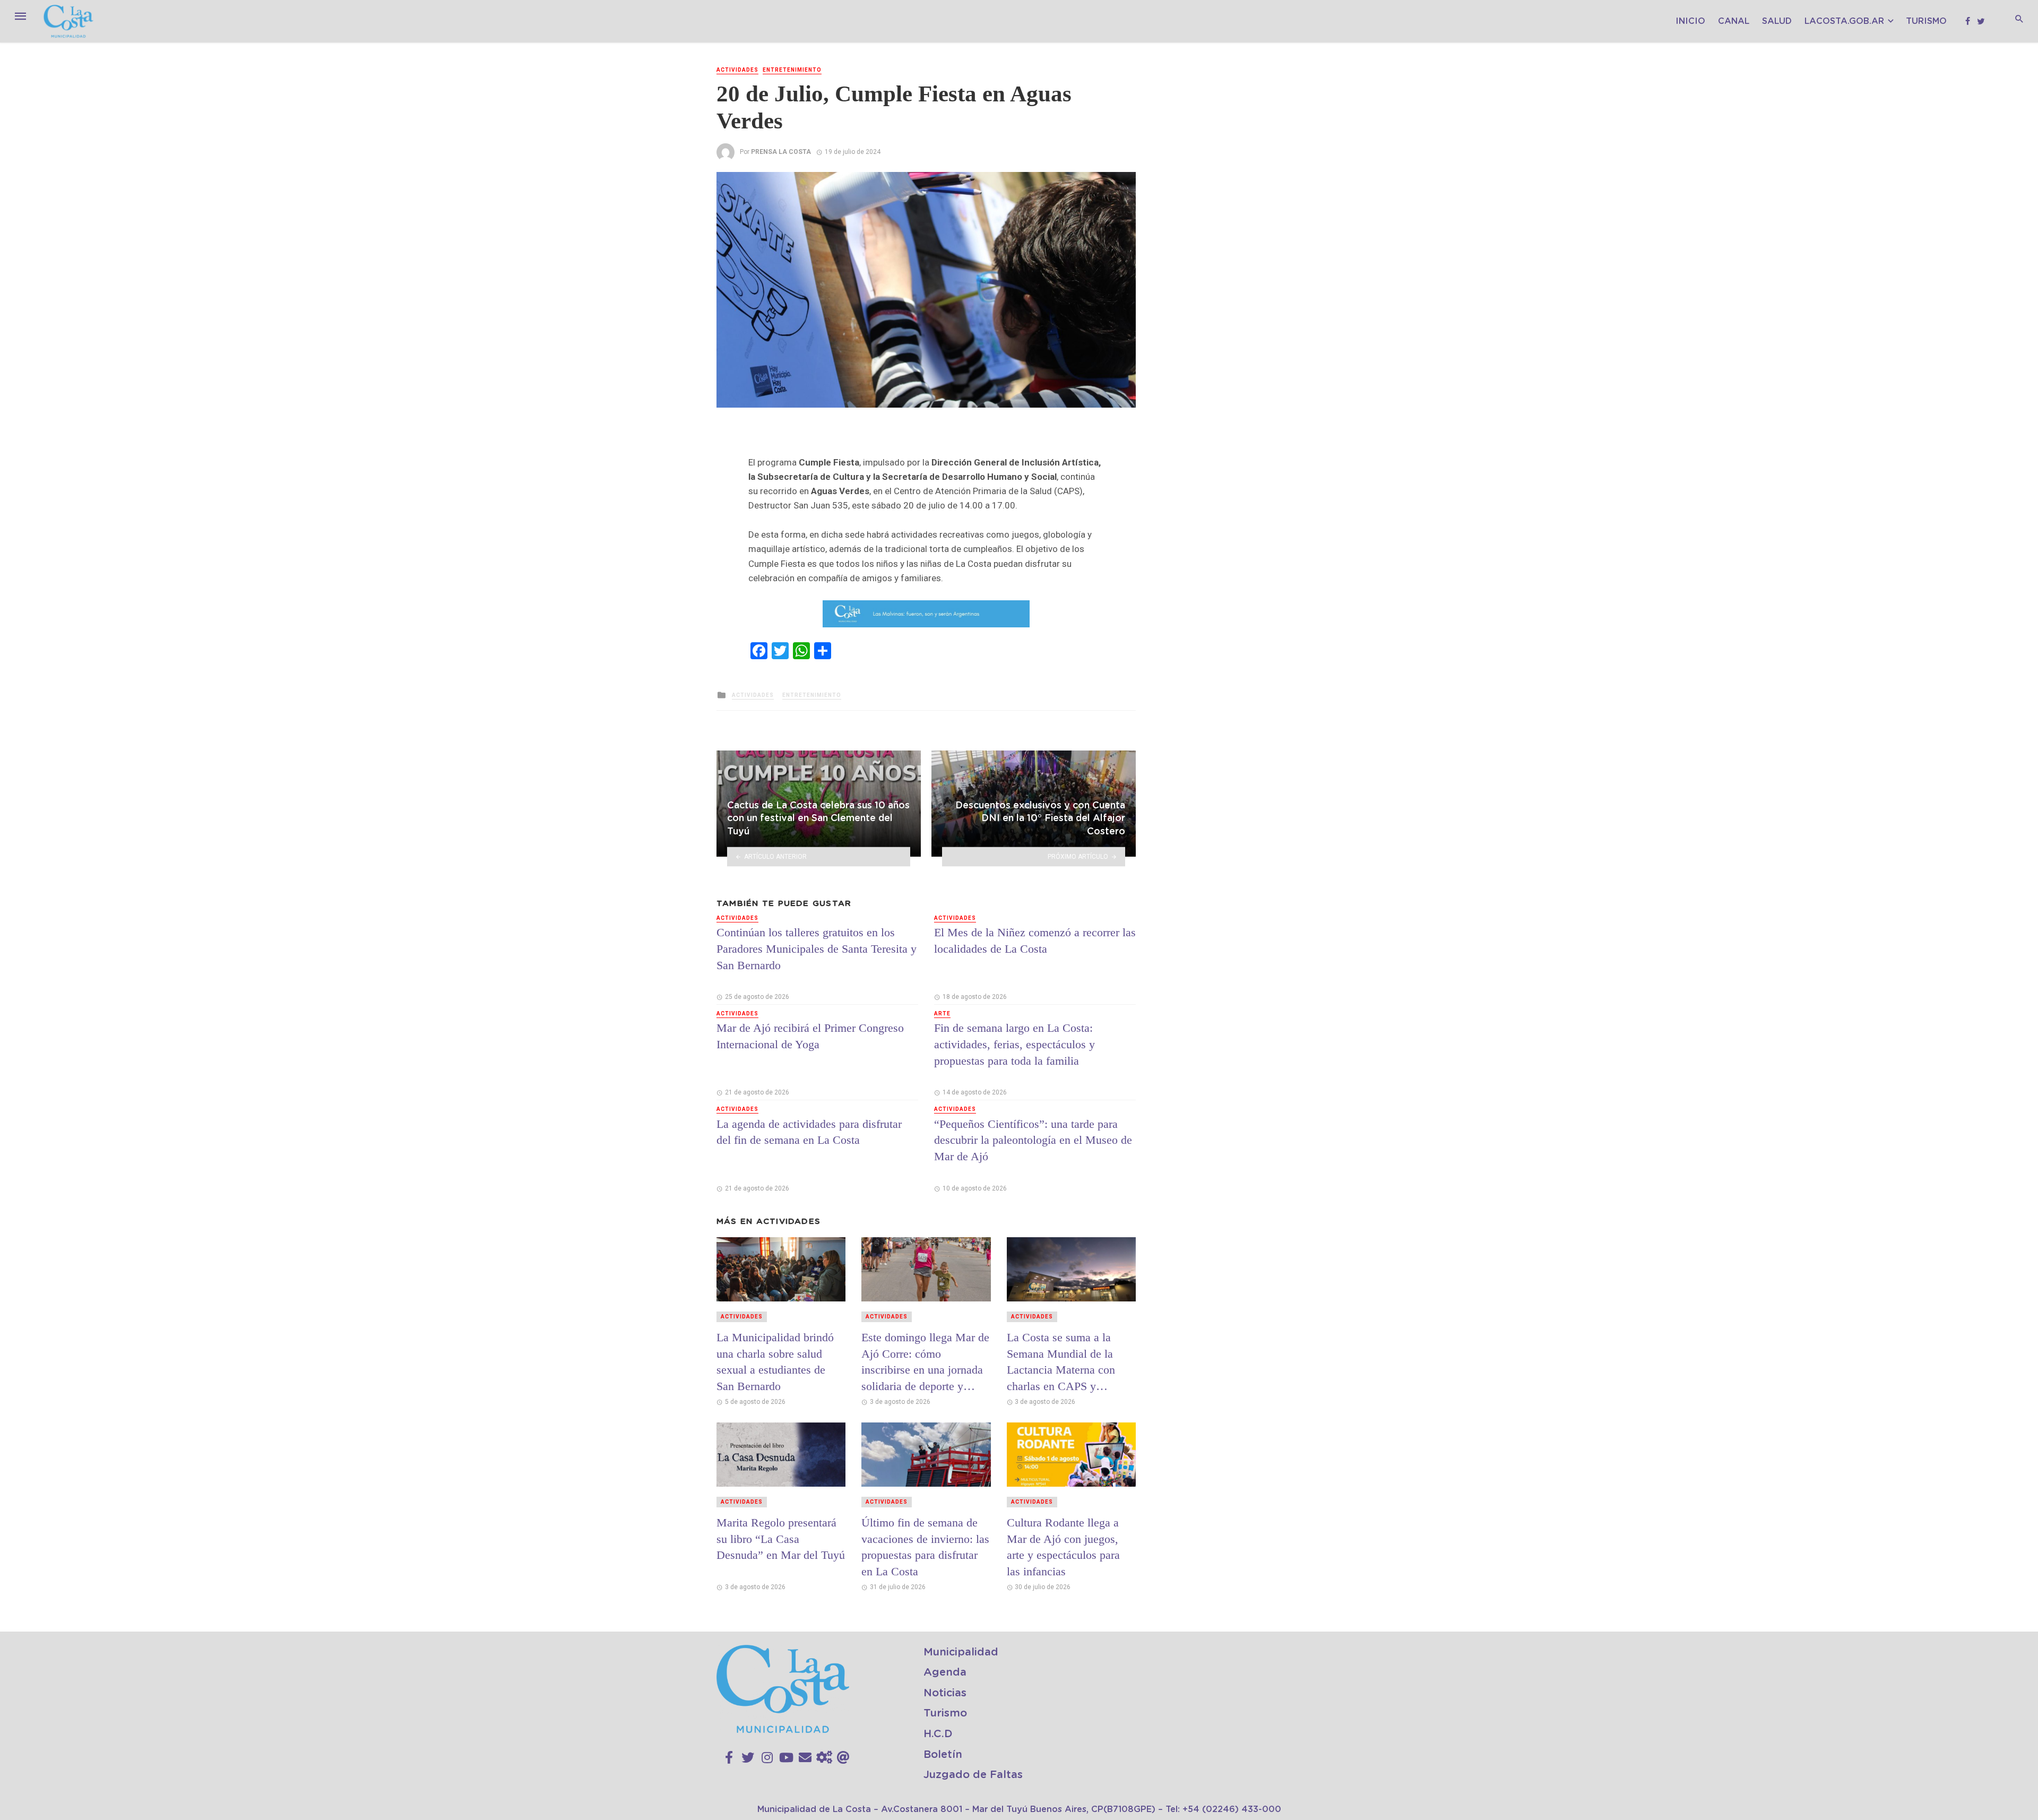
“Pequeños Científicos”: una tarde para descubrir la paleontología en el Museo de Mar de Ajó (1033, 1140)
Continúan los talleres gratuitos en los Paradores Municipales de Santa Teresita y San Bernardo (817, 949)
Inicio (1690, 21)
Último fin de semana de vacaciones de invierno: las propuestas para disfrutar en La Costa (925, 1547)
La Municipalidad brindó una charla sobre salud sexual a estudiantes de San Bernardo (775, 1362)
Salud (1777, 21)
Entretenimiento (792, 70)
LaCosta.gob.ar (1844, 21)
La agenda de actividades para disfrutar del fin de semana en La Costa (809, 1132)
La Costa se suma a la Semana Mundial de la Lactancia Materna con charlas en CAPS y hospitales (1061, 1362)
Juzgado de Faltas (973, 1775)
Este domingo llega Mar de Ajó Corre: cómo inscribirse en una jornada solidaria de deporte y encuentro (925, 1362)
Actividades (737, 70)
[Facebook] (729, 1758)
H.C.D (938, 1734)
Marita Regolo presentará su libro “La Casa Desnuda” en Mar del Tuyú (781, 1539)
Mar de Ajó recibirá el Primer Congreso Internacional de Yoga (810, 1036)
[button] (1126, 182)
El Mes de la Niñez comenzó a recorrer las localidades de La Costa (1035, 941)
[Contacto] (805, 1758)
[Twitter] (748, 1758)
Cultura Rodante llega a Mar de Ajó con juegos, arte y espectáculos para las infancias (1063, 1547)
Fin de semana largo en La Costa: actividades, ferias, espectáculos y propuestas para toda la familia (1014, 1044)
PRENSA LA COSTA (781, 152)
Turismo (1926, 21)
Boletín (943, 1755)
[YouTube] (786, 1758)
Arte (942, 1013)
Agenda (945, 1672)
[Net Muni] (824, 1758)
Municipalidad (961, 1652)
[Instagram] (767, 1758)
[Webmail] (843, 1758)
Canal (1734, 21)
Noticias (945, 1693)
